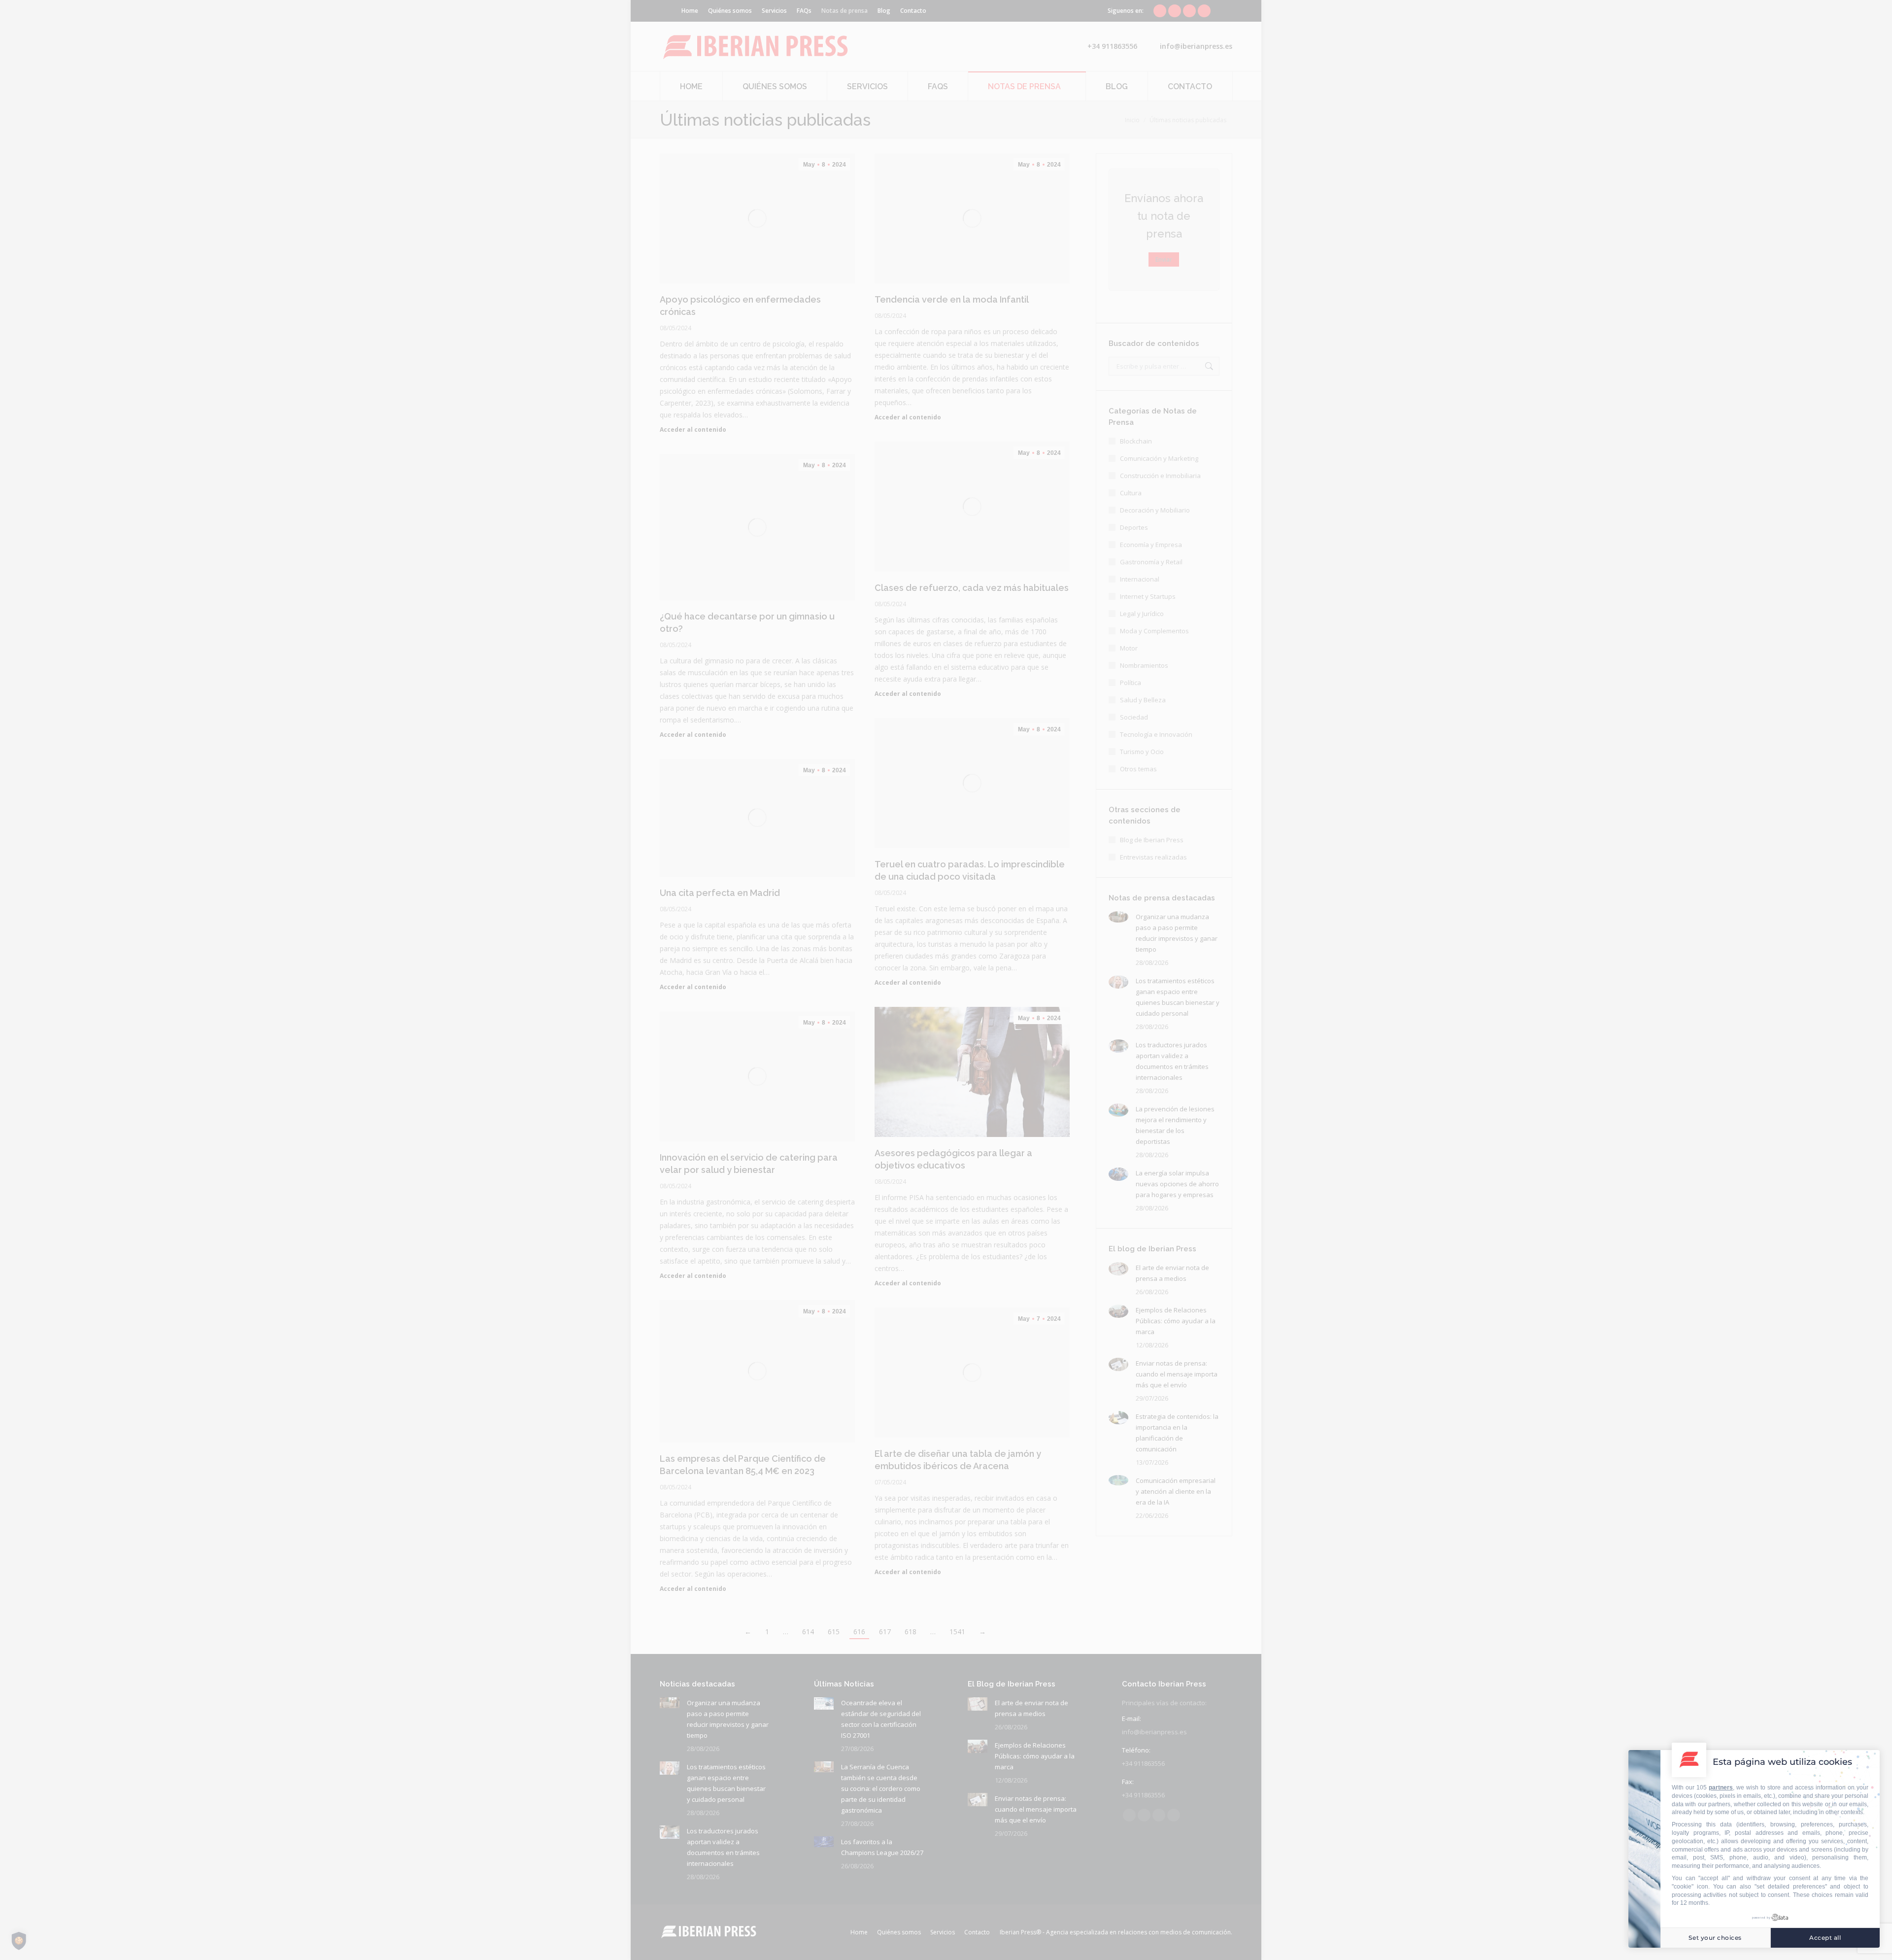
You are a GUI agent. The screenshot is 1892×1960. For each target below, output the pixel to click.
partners (1721, 1788)
